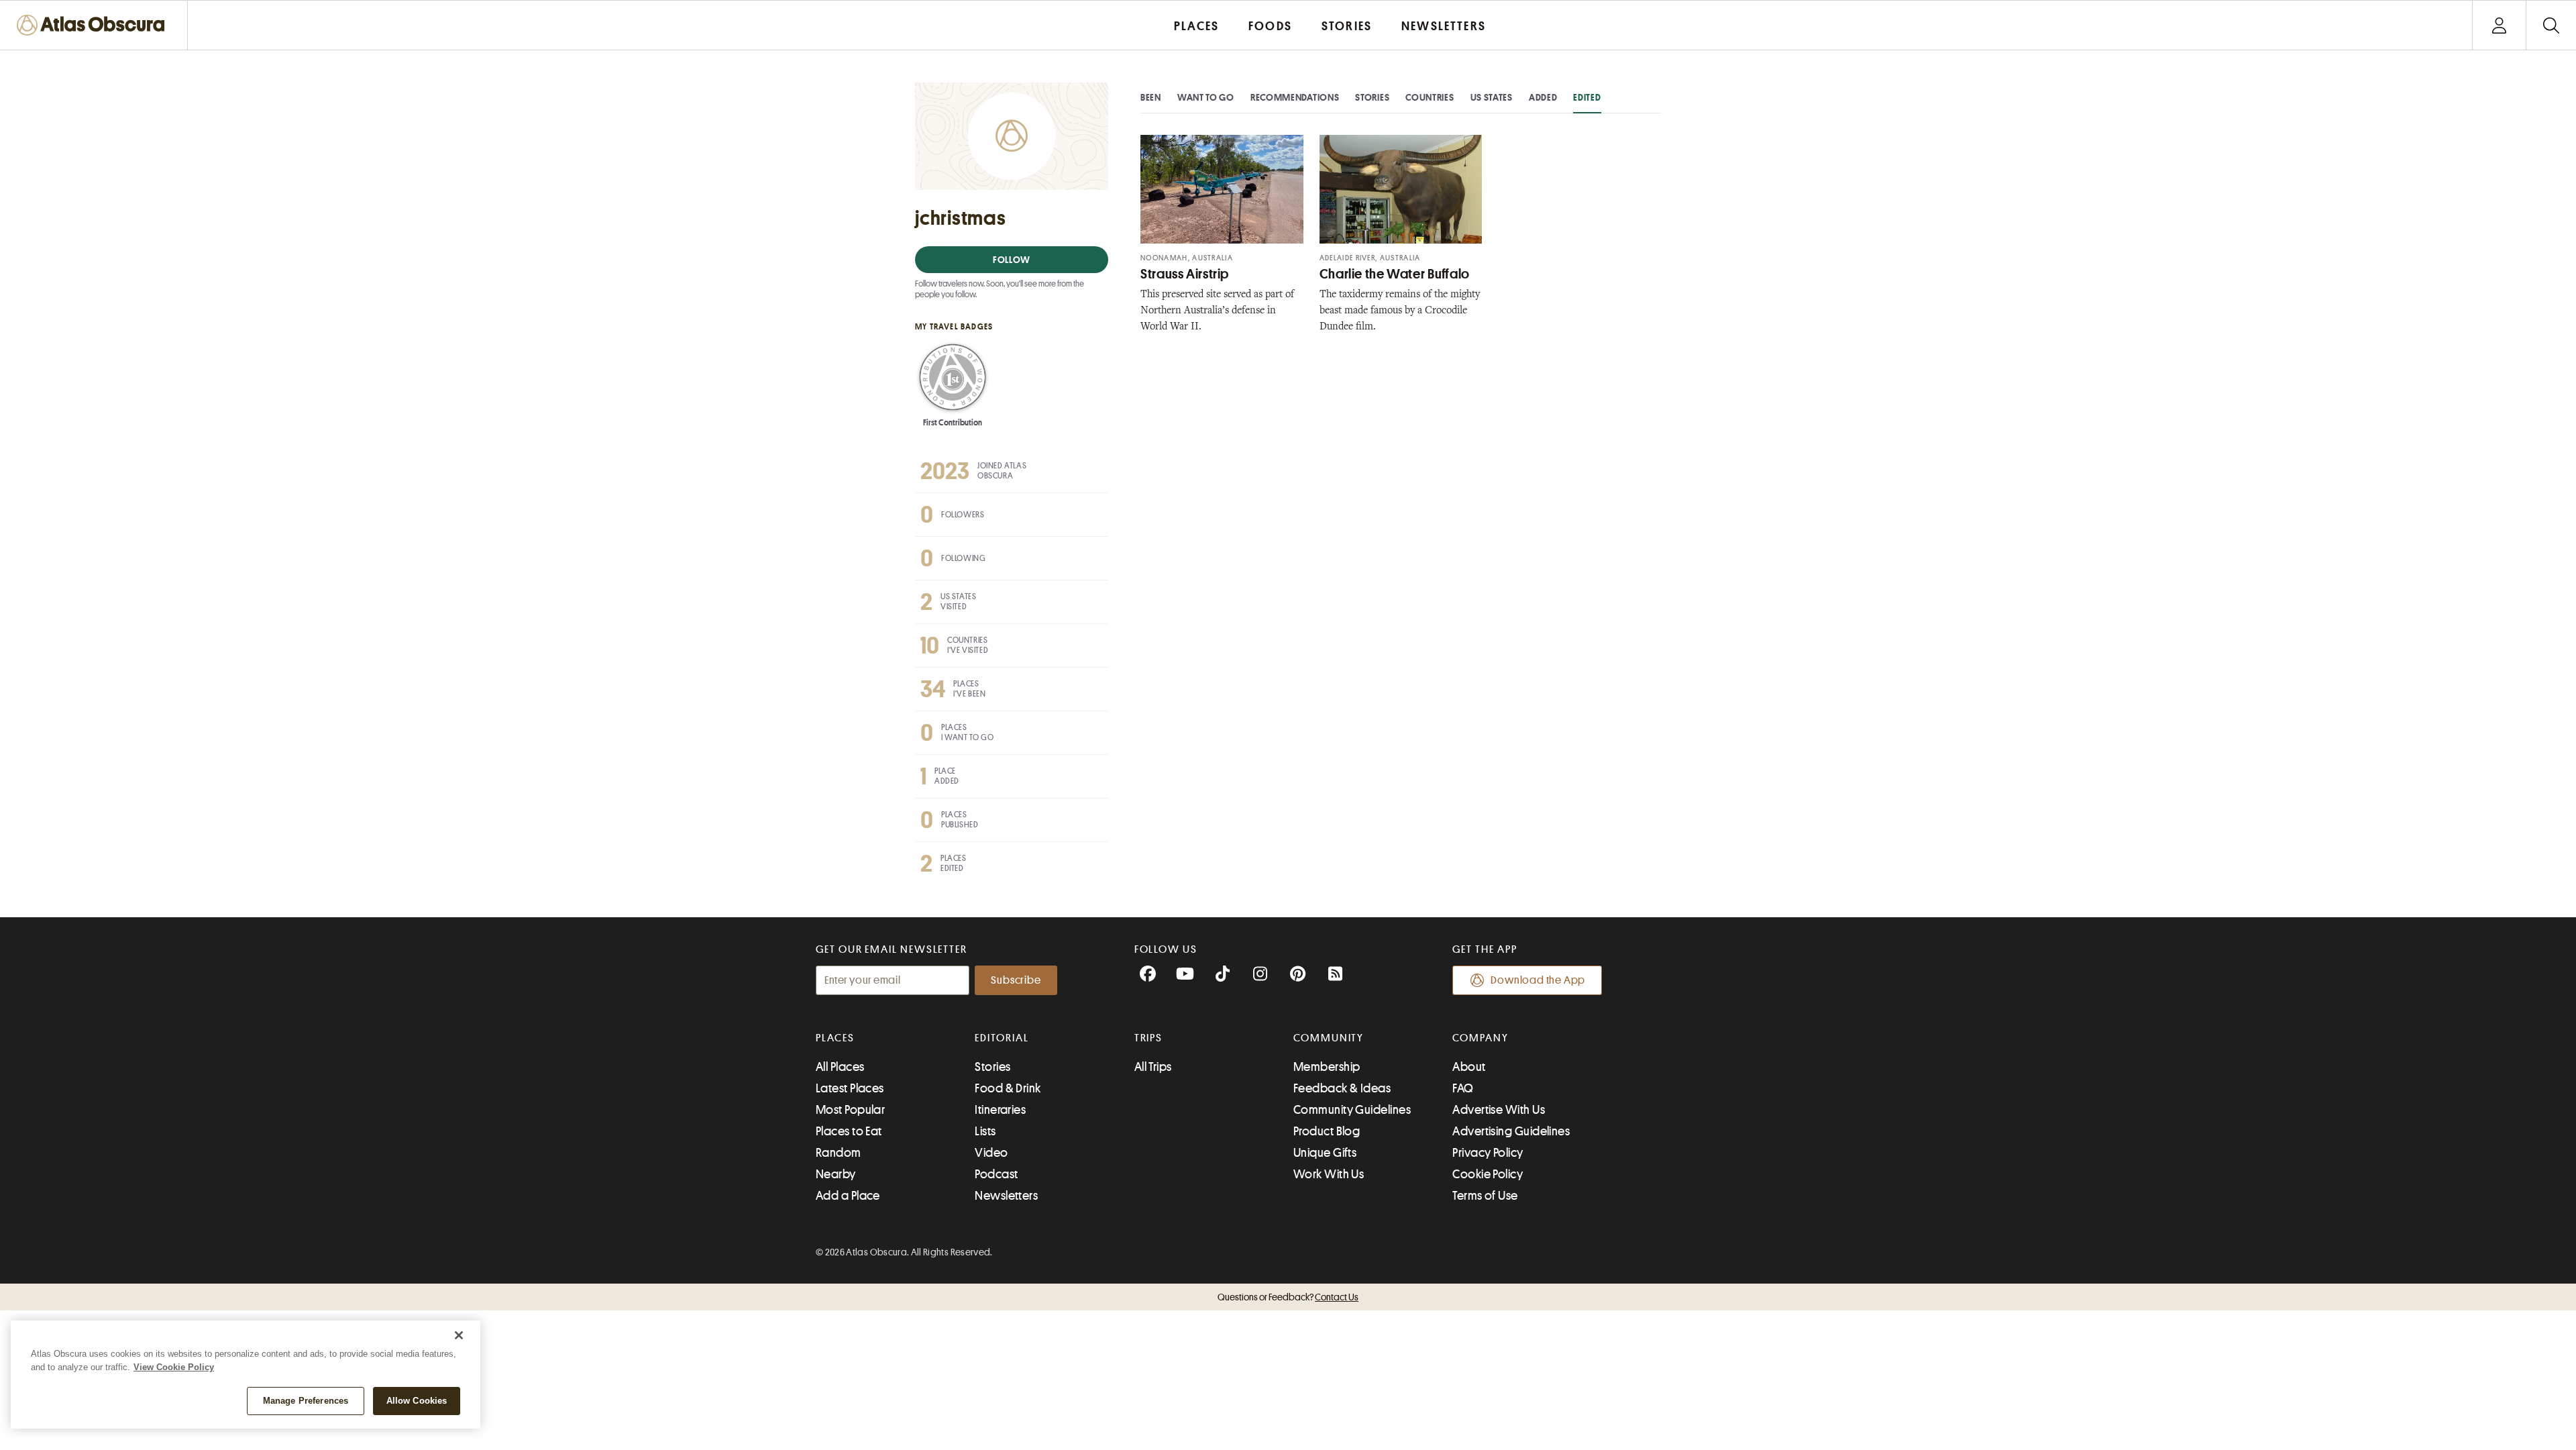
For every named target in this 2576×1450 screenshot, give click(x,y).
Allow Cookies (417, 1401)
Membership (1327, 1067)
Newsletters (1006, 1196)
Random (839, 1153)
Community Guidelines (1352, 1110)
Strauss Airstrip (1185, 274)
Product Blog (1327, 1131)
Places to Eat (849, 1131)
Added (1543, 97)
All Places (840, 1067)
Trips (1149, 1038)
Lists (985, 1131)
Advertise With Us (1499, 1110)
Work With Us (1329, 1174)
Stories (1372, 97)
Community (1329, 1038)
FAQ (1463, 1088)
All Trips (1153, 1067)
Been (1151, 97)
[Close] (459, 1335)
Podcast (996, 1174)
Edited (1587, 97)
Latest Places (850, 1088)
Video (991, 1153)
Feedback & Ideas (1342, 1088)
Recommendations (1295, 97)
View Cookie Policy (174, 1367)
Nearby (836, 1174)
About (1469, 1067)
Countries (1430, 97)
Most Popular (850, 1110)
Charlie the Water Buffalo (1395, 274)
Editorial (1002, 1038)
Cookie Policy (1488, 1174)
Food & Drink (1008, 1088)
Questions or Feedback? (1288, 1297)
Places (835, 1038)
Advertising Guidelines (1511, 1131)
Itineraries (1000, 1110)
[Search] (2551, 25)
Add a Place (848, 1196)
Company (1480, 1038)
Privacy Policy (1488, 1153)
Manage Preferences (306, 1401)
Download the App (1538, 980)
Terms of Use (1485, 1196)
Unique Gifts (1325, 1153)
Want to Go (1206, 97)
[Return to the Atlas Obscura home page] (94, 25)
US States (1492, 97)
